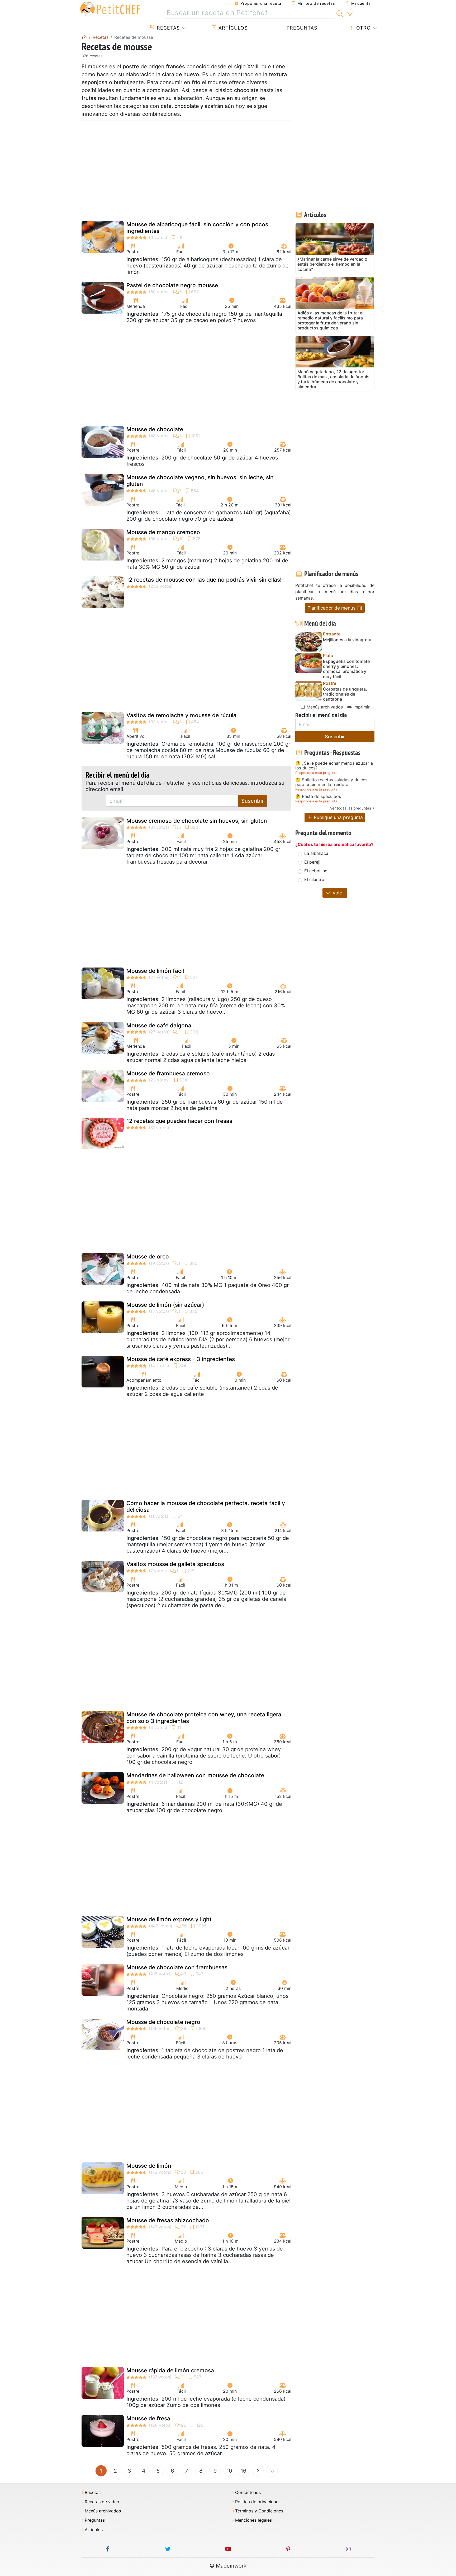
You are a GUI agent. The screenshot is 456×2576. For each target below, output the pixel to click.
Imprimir (361, 707)
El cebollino (316, 871)
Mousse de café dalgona (159, 1025)
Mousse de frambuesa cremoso (168, 1073)
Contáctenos (248, 2493)
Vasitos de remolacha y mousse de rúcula (181, 715)
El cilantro (314, 879)
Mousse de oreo (148, 1256)
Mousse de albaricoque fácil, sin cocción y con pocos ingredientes (197, 228)
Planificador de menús (332, 608)
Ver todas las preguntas (351, 808)
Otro (363, 28)
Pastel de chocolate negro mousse (172, 285)
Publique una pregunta (338, 817)
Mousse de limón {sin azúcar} (165, 1305)
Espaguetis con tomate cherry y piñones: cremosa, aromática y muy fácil (346, 669)
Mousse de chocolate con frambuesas (177, 1967)
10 (229, 2471)
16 (243, 2471)
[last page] (272, 2471)
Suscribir (253, 801)
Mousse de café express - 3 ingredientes (181, 1359)
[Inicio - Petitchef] (84, 37)
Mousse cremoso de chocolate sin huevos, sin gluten (197, 821)
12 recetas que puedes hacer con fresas (179, 1121)
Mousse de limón (149, 2166)
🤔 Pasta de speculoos (318, 797)
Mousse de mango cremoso (163, 532)
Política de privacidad (257, 2502)
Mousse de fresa (148, 2418)
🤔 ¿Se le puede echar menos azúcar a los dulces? (334, 766)
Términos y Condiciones (259, 2511)
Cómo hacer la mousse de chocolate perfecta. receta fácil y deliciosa (206, 1506)
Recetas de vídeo (102, 2502)
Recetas (167, 28)
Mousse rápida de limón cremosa (170, 2370)
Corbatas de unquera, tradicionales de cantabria (345, 694)
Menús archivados (324, 707)
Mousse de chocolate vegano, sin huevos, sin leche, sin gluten (200, 481)
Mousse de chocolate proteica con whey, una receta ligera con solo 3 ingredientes (204, 1718)
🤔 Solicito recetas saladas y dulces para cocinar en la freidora (331, 782)
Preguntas (301, 28)
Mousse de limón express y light (169, 1919)
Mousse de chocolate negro (163, 2022)
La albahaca (316, 853)
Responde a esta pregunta (316, 773)
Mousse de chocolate (155, 429)
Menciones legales (253, 2520)
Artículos (232, 28)
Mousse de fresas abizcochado (168, 2220)
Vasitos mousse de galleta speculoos (175, 1564)
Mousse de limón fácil (155, 971)
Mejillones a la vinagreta (347, 640)
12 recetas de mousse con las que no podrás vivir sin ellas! (204, 580)
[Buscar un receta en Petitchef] (340, 13)
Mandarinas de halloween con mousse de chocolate (195, 1775)
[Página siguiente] (258, 2471)
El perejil (313, 862)
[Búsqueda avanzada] (350, 14)
